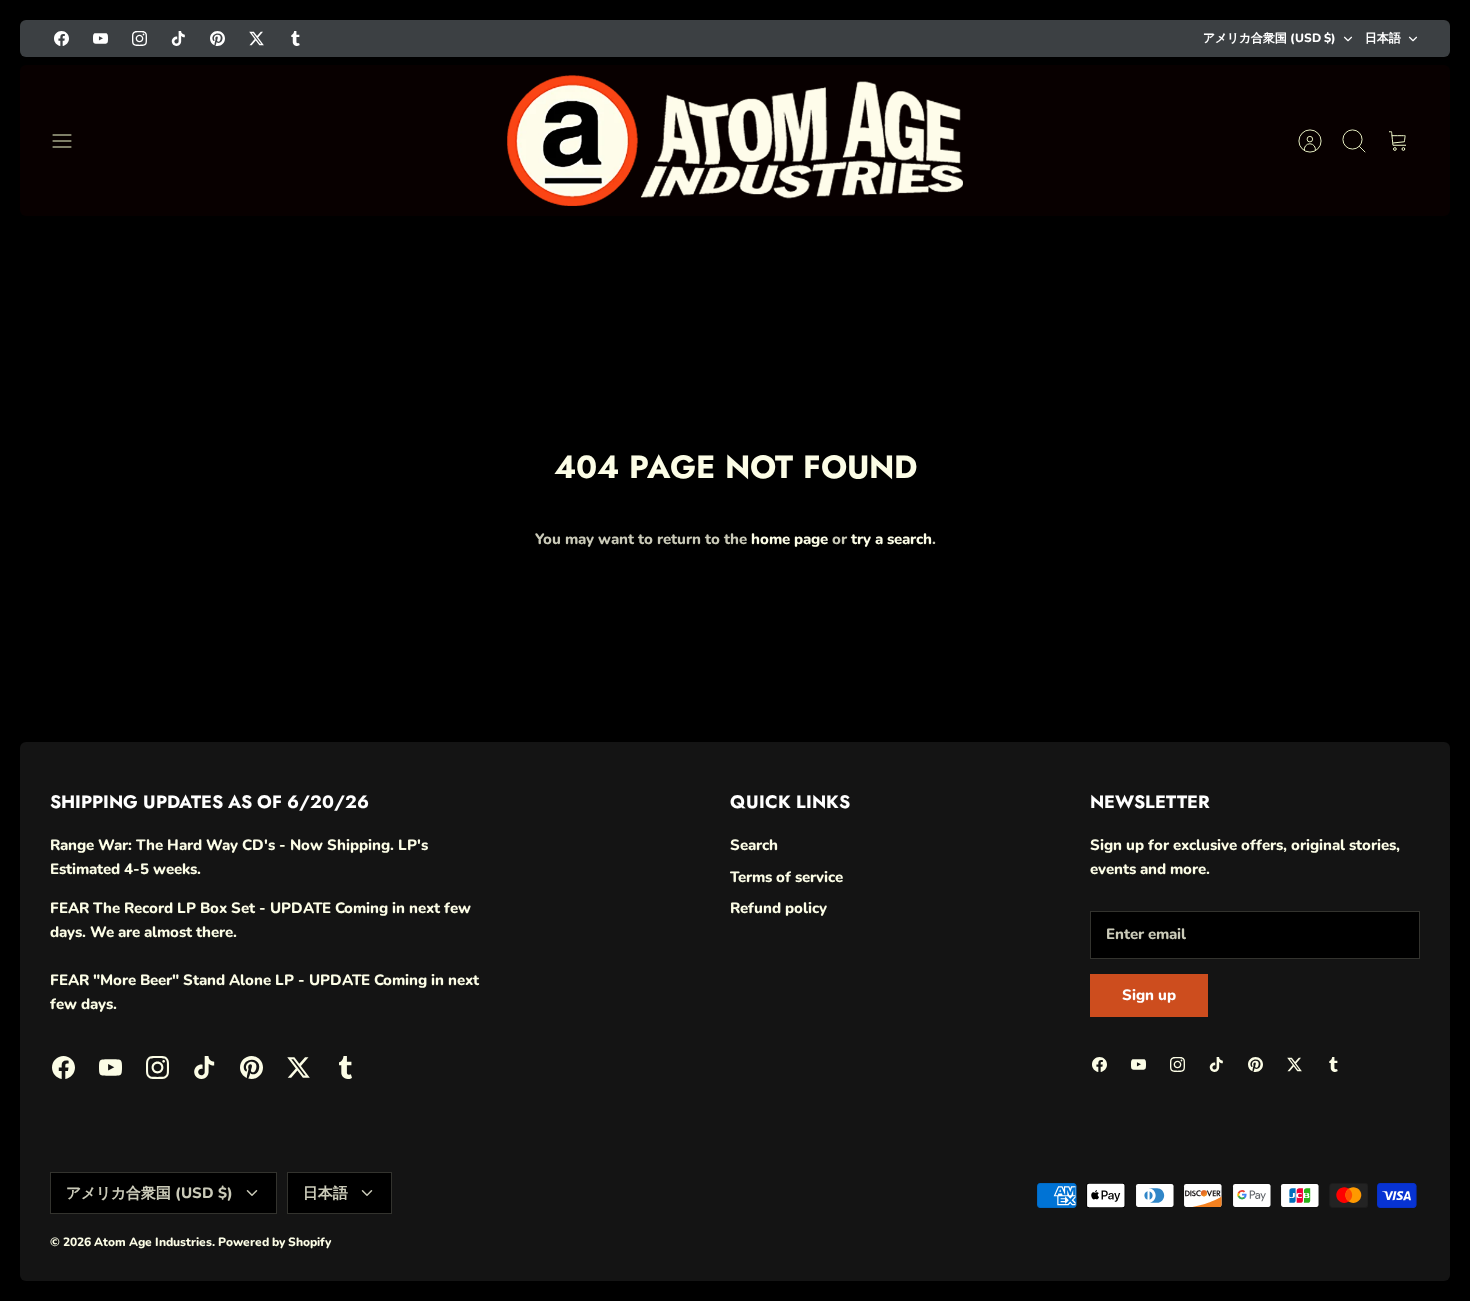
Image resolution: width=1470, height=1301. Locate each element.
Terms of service (786, 877)
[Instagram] (139, 38)
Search (754, 845)
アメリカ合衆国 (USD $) (1269, 38)
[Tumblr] (295, 38)
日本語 (1383, 38)
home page (789, 539)
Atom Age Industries (153, 1242)
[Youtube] (100, 38)
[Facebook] (61, 38)
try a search (891, 539)
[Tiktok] (178, 38)
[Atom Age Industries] (735, 140)
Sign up (1149, 995)
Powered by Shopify (274, 1242)
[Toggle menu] (72, 141)
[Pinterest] (217, 38)
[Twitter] (256, 38)
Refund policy (778, 908)
